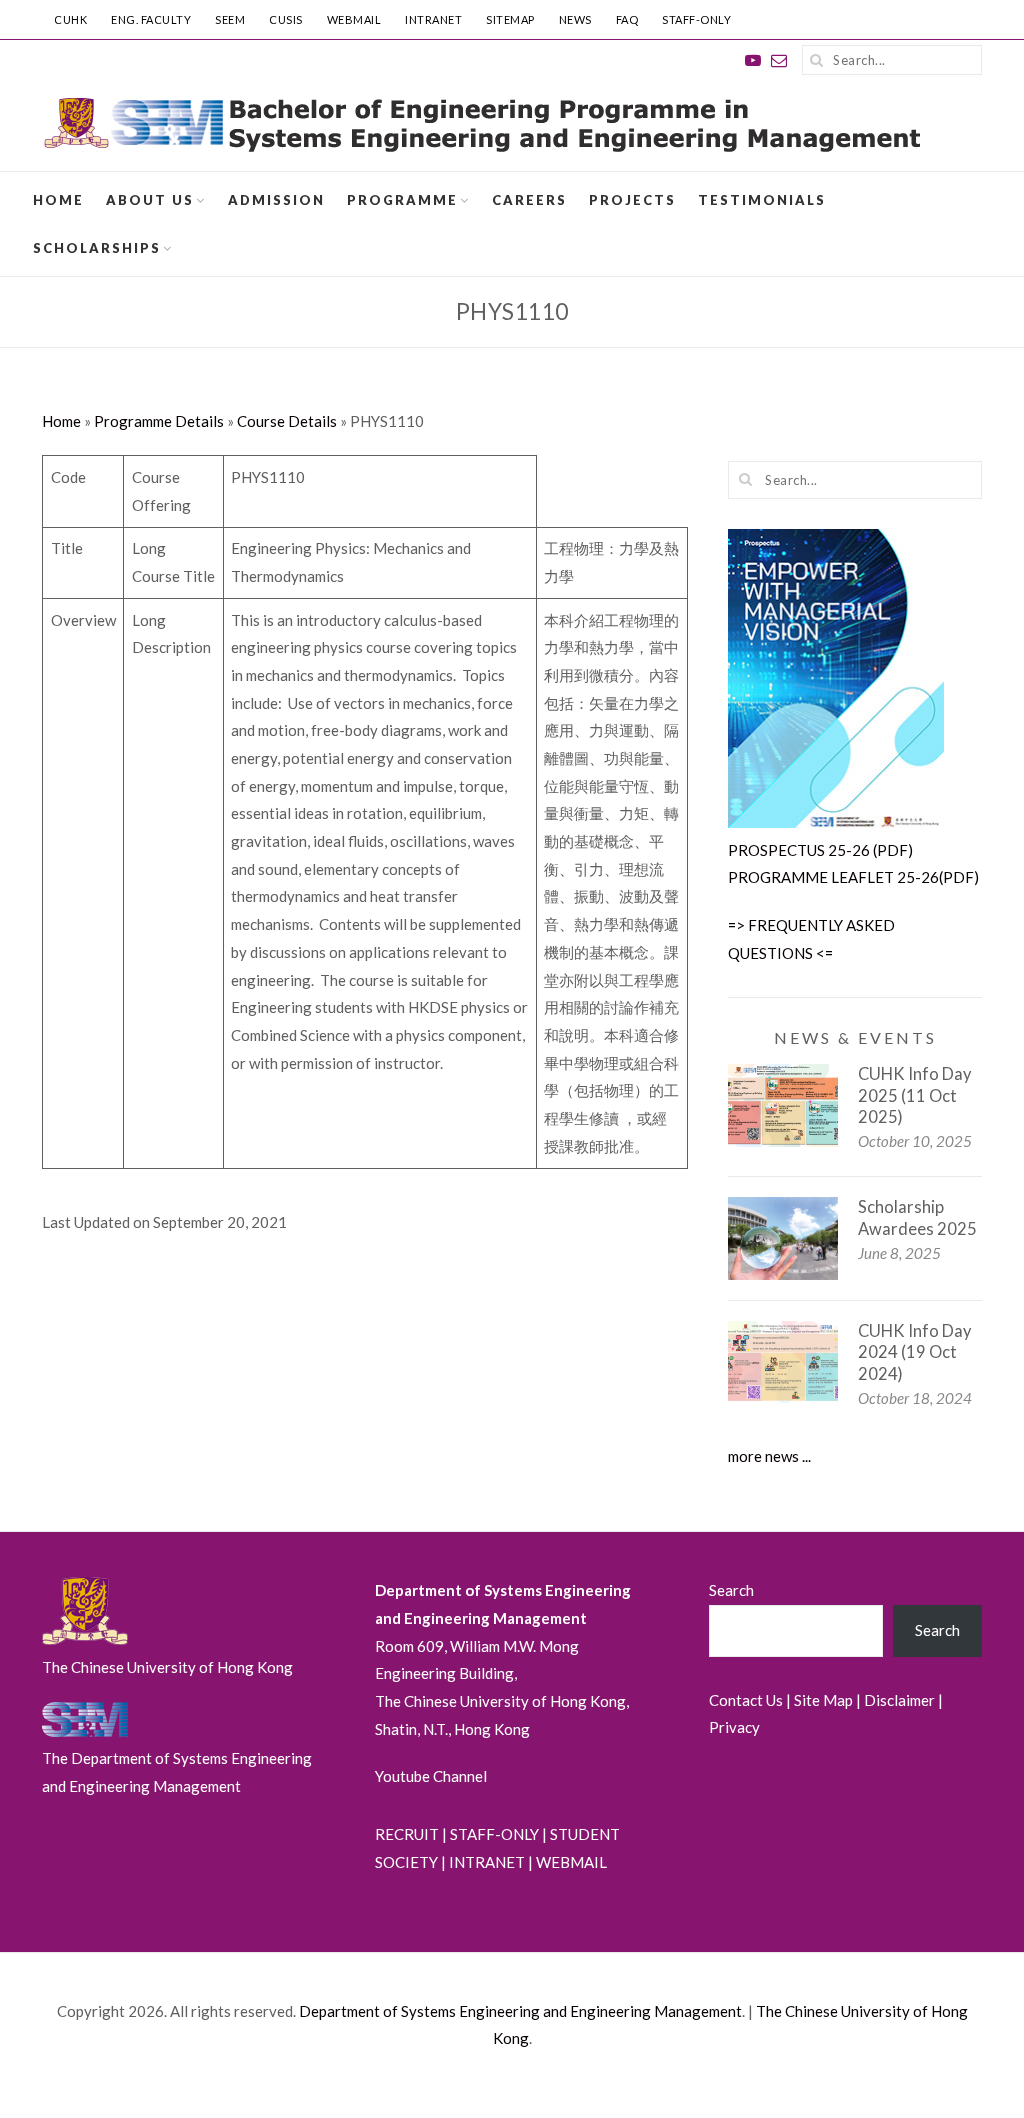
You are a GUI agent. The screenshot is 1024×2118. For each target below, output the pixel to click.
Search (731, 1590)
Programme (402, 200)
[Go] (817, 60)
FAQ (627, 19)
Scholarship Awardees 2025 (917, 1217)
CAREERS (529, 200)
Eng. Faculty (151, 19)
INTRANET (433, 19)
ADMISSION (276, 200)
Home (61, 421)
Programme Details (159, 421)
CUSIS (286, 19)
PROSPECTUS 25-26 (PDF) (820, 850)
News (575, 19)
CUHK (70, 19)
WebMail (354, 19)
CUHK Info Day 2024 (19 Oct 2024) (914, 1352)
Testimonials (762, 200)
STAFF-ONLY (696, 19)
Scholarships (97, 248)
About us (150, 200)
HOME (58, 200)
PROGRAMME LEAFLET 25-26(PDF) (853, 877)
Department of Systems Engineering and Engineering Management (520, 2011)
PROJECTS (632, 200)
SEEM (230, 19)
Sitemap (510, 19)
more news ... (769, 1456)
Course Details (287, 421)
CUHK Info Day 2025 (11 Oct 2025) (914, 1095)
